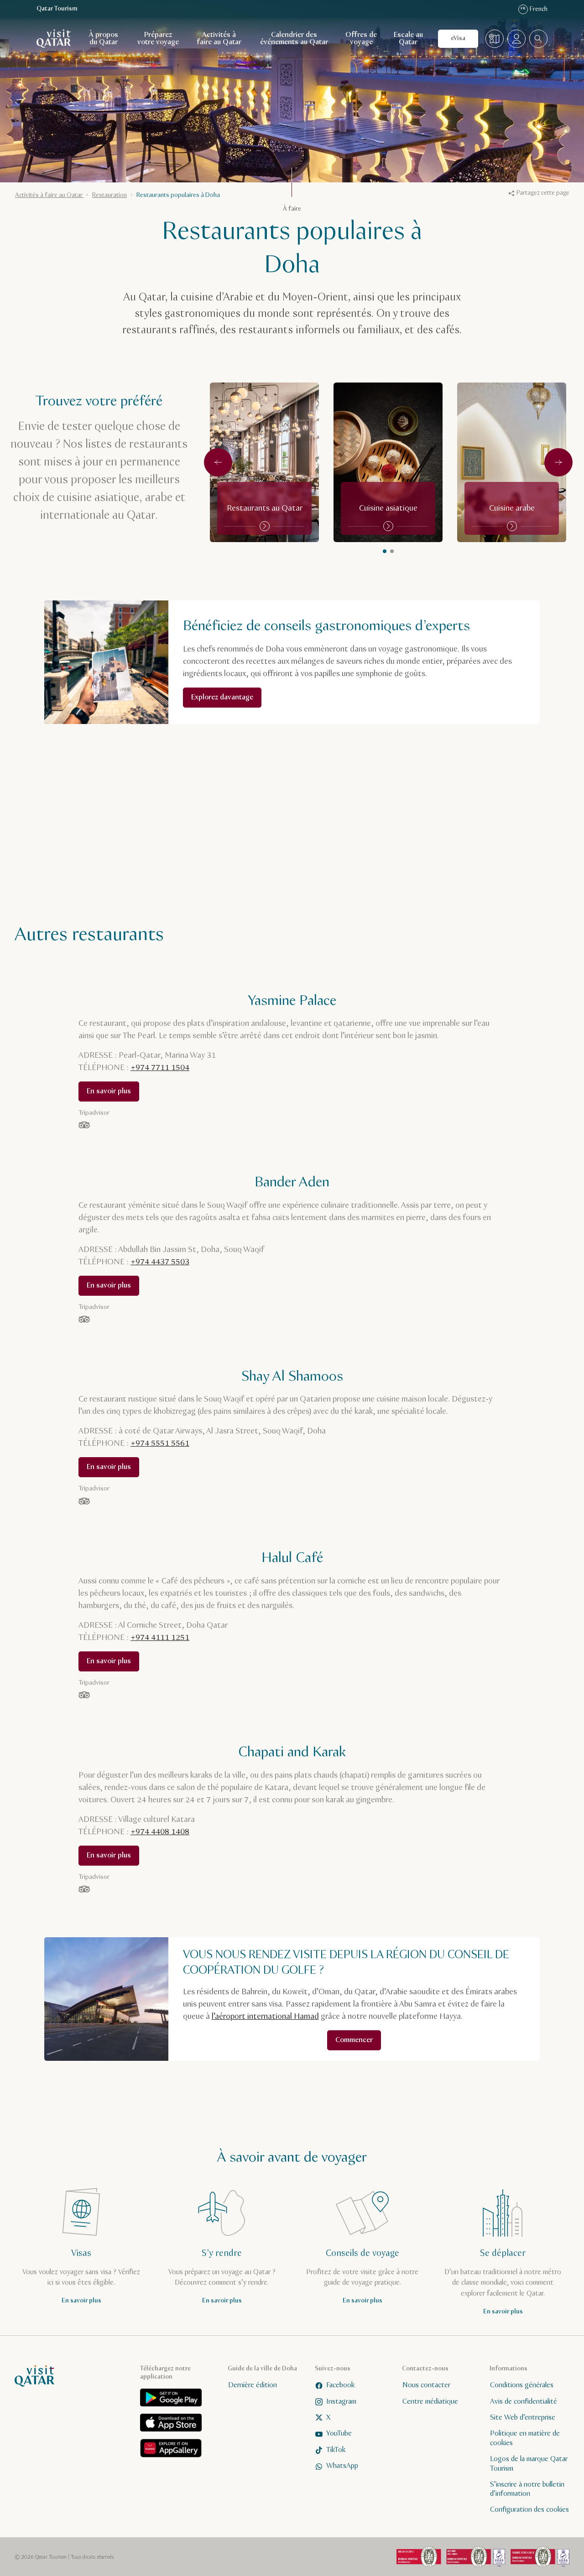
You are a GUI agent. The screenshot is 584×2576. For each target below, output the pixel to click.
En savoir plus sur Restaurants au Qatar (264, 462)
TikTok (336, 2449)
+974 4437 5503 (160, 1262)
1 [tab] (392, 551)
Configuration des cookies (529, 2510)
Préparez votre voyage (158, 39)
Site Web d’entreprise (523, 2418)
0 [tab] (385, 551)
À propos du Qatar (104, 39)
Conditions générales (522, 2385)
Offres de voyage (361, 39)
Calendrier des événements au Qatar (294, 39)
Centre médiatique (430, 2401)
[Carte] (495, 39)
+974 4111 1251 (160, 1638)
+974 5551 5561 (160, 1443)
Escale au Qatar (408, 39)
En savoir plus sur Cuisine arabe (512, 462)
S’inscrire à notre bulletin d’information (527, 2489)
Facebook (340, 2385)
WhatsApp (342, 2466)
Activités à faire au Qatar (219, 39)
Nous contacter (426, 2385)
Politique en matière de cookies (525, 2438)
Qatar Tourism (57, 9)
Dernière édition (253, 2385)
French (534, 9)
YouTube (339, 2434)
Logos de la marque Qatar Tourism (529, 2464)
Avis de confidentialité (524, 2401)
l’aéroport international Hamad (265, 2017)
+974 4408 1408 (160, 1832)
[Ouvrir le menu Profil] (516, 39)
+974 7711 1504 (160, 1068)
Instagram (341, 2401)
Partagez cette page (543, 193)
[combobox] (538, 39)
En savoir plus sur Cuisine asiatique (388, 462)
